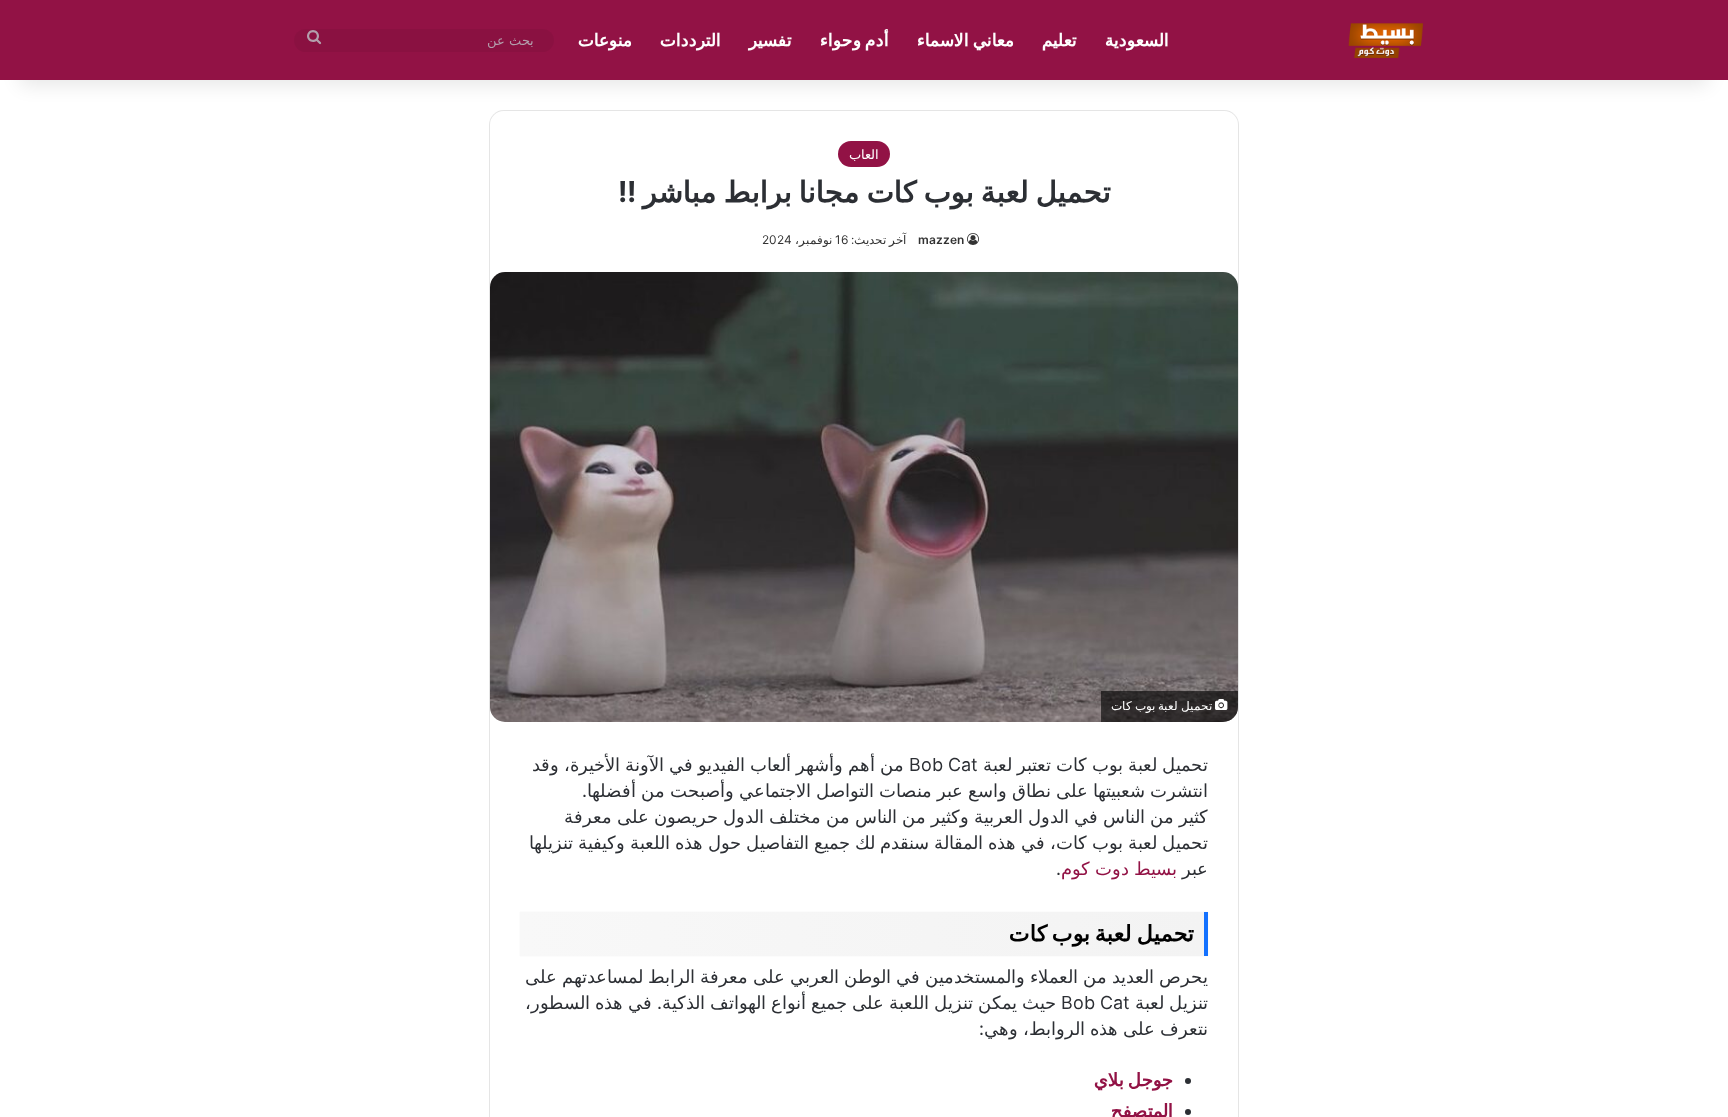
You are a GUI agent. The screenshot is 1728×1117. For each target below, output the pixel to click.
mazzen (941, 239)
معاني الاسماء (965, 40)
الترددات (690, 40)
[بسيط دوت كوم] (1382, 40)
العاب (864, 154)
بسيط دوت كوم (1119, 868)
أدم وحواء (854, 40)
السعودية (1137, 40)
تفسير (770, 40)
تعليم (1059, 40)
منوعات (605, 40)
